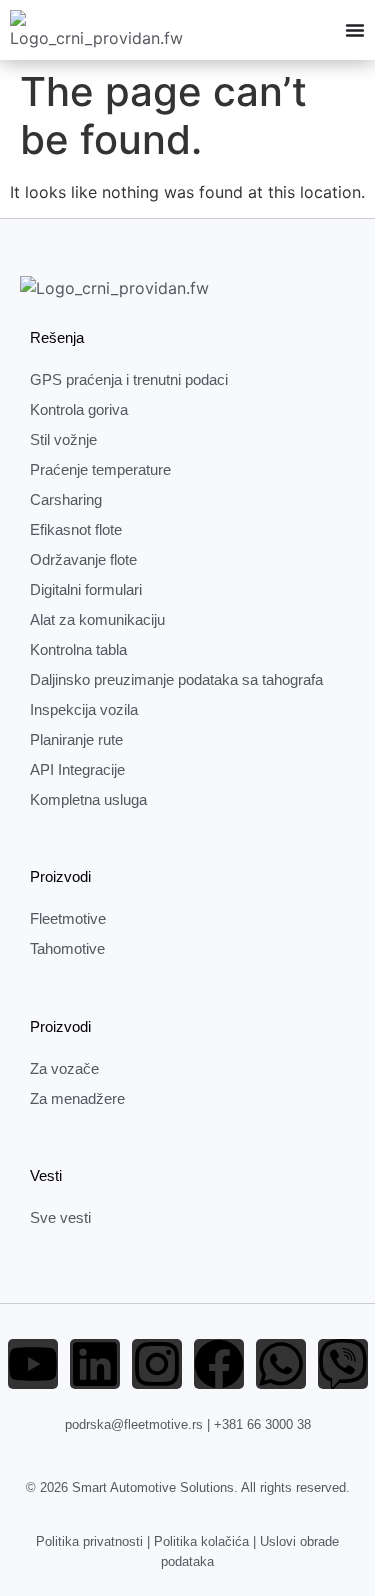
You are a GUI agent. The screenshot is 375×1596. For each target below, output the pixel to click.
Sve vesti (60, 1217)
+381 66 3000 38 (262, 1424)
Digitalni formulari (86, 589)
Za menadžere (77, 1098)
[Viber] (343, 1364)
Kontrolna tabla (78, 649)
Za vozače (64, 1068)
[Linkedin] (95, 1364)
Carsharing (66, 499)
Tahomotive (67, 948)
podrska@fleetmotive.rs (134, 1424)
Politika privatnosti (89, 1541)
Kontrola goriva (79, 409)
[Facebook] (219, 1364)
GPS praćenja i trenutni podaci (129, 379)
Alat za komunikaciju (97, 619)
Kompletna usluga (88, 799)
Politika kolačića (201, 1541)
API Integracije (77, 769)
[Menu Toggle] (355, 30)
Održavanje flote (83, 559)
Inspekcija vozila (84, 709)
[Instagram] (157, 1364)
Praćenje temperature (100, 469)
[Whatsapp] (281, 1364)
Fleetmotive (68, 918)
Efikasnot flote (76, 529)
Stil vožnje (63, 439)
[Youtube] (33, 1364)
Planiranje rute (76, 739)
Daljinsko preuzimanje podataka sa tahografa (176, 679)
